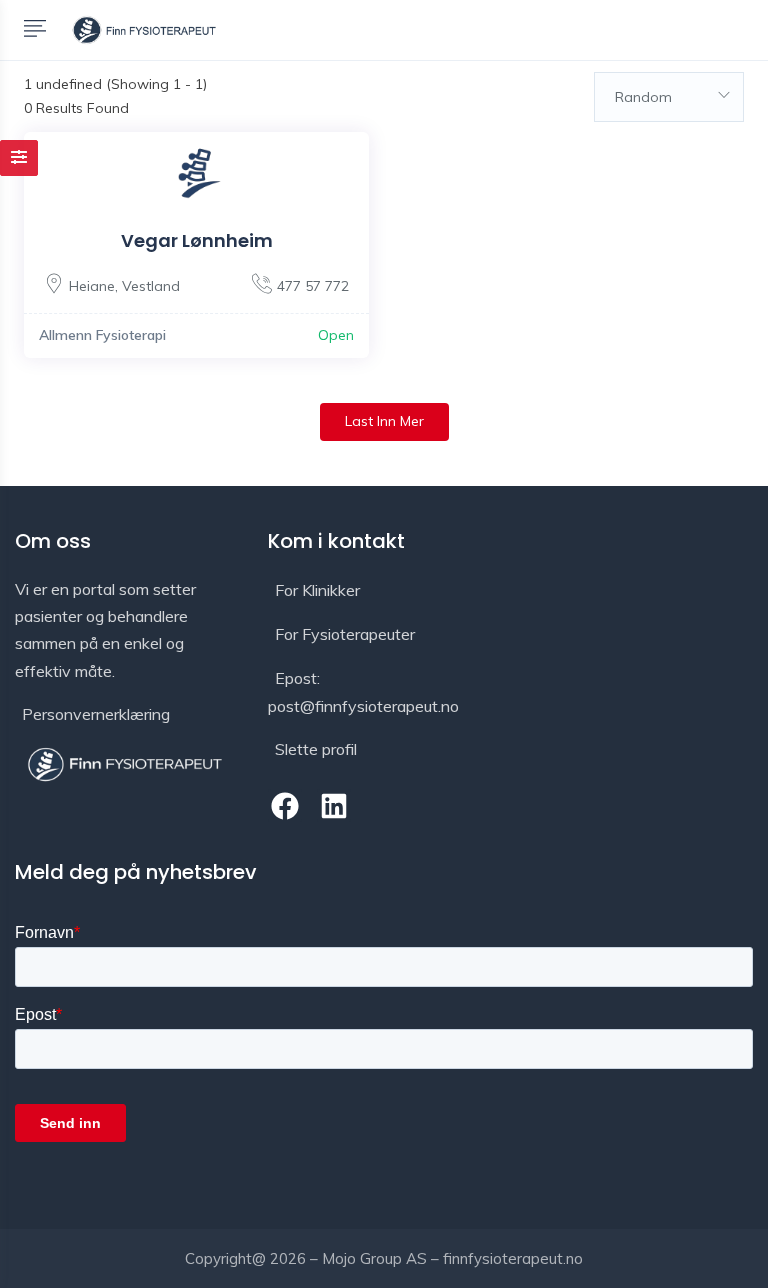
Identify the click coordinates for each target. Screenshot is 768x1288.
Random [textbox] (643, 97)
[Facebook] (285, 806)
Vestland (151, 286)
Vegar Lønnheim (197, 240)
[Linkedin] (334, 806)
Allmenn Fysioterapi (102, 335)
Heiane (92, 286)
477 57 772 (313, 286)
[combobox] (669, 97)
